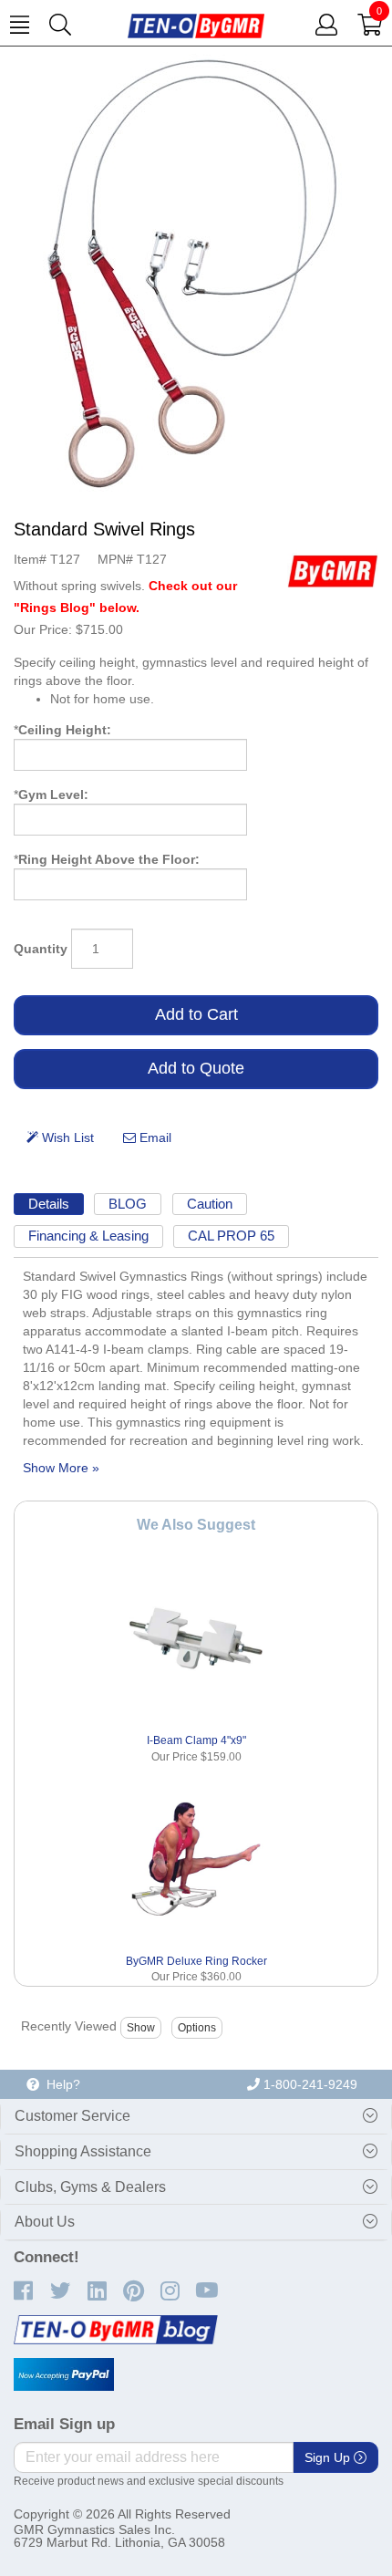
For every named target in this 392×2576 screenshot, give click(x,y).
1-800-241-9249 (309, 2084)
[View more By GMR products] (333, 570)
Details (49, 1204)
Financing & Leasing (88, 1236)
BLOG (128, 1204)
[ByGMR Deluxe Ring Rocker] (196, 1860)
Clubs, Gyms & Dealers (90, 2187)
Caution (210, 1204)
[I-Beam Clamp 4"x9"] (196, 1639)
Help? (60, 2084)
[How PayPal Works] (64, 2374)
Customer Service (72, 2116)
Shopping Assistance (83, 2151)
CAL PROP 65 (231, 1236)
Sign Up (329, 2457)
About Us (45, 2222)
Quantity (41, 949)
